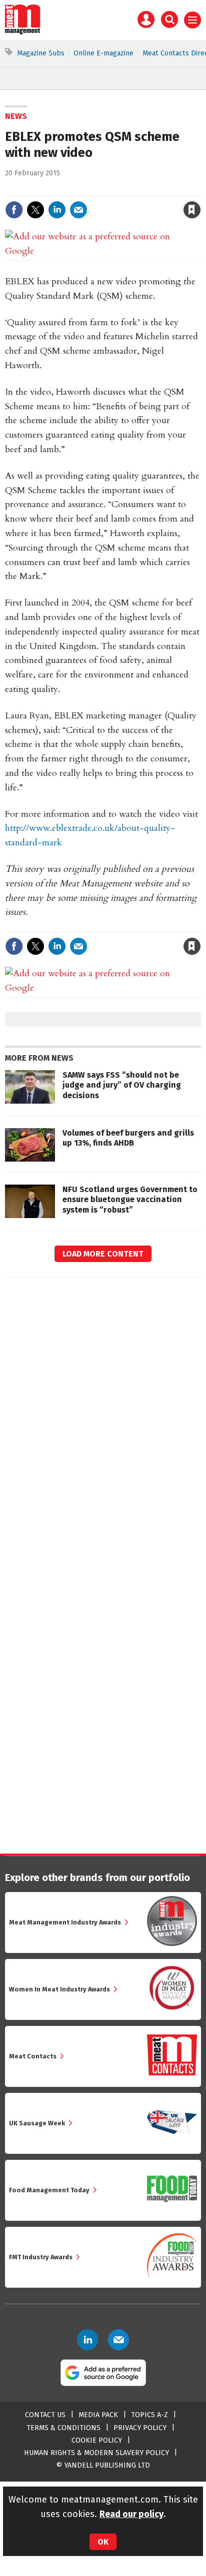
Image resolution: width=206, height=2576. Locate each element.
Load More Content (103, 1254)
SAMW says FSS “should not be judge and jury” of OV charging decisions (122, 1085)
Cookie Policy (97, 2440)
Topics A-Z (149, 2415)
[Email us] (118, 2340)
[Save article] (192, 210)
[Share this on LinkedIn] (57, 210)
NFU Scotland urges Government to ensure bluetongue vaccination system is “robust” (130, 1200)
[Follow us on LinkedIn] (87, 2340)
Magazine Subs (41, 53)
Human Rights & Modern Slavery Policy (96, 2453)
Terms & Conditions (63, 2428)
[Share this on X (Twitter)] (35, 210)
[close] (200, 189)
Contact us (45, 2415)
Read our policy (131, 2514)
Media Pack (98, 2415)
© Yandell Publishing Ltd (103, 2465)
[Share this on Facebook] (14, 210)
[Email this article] (78, 210)
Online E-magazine (103, 53)
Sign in (75, 189)
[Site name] (23, 32)
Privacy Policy (140, 2428)
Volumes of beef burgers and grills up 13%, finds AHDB (128, 1138)
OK (103, 2542)
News (16, 116)
